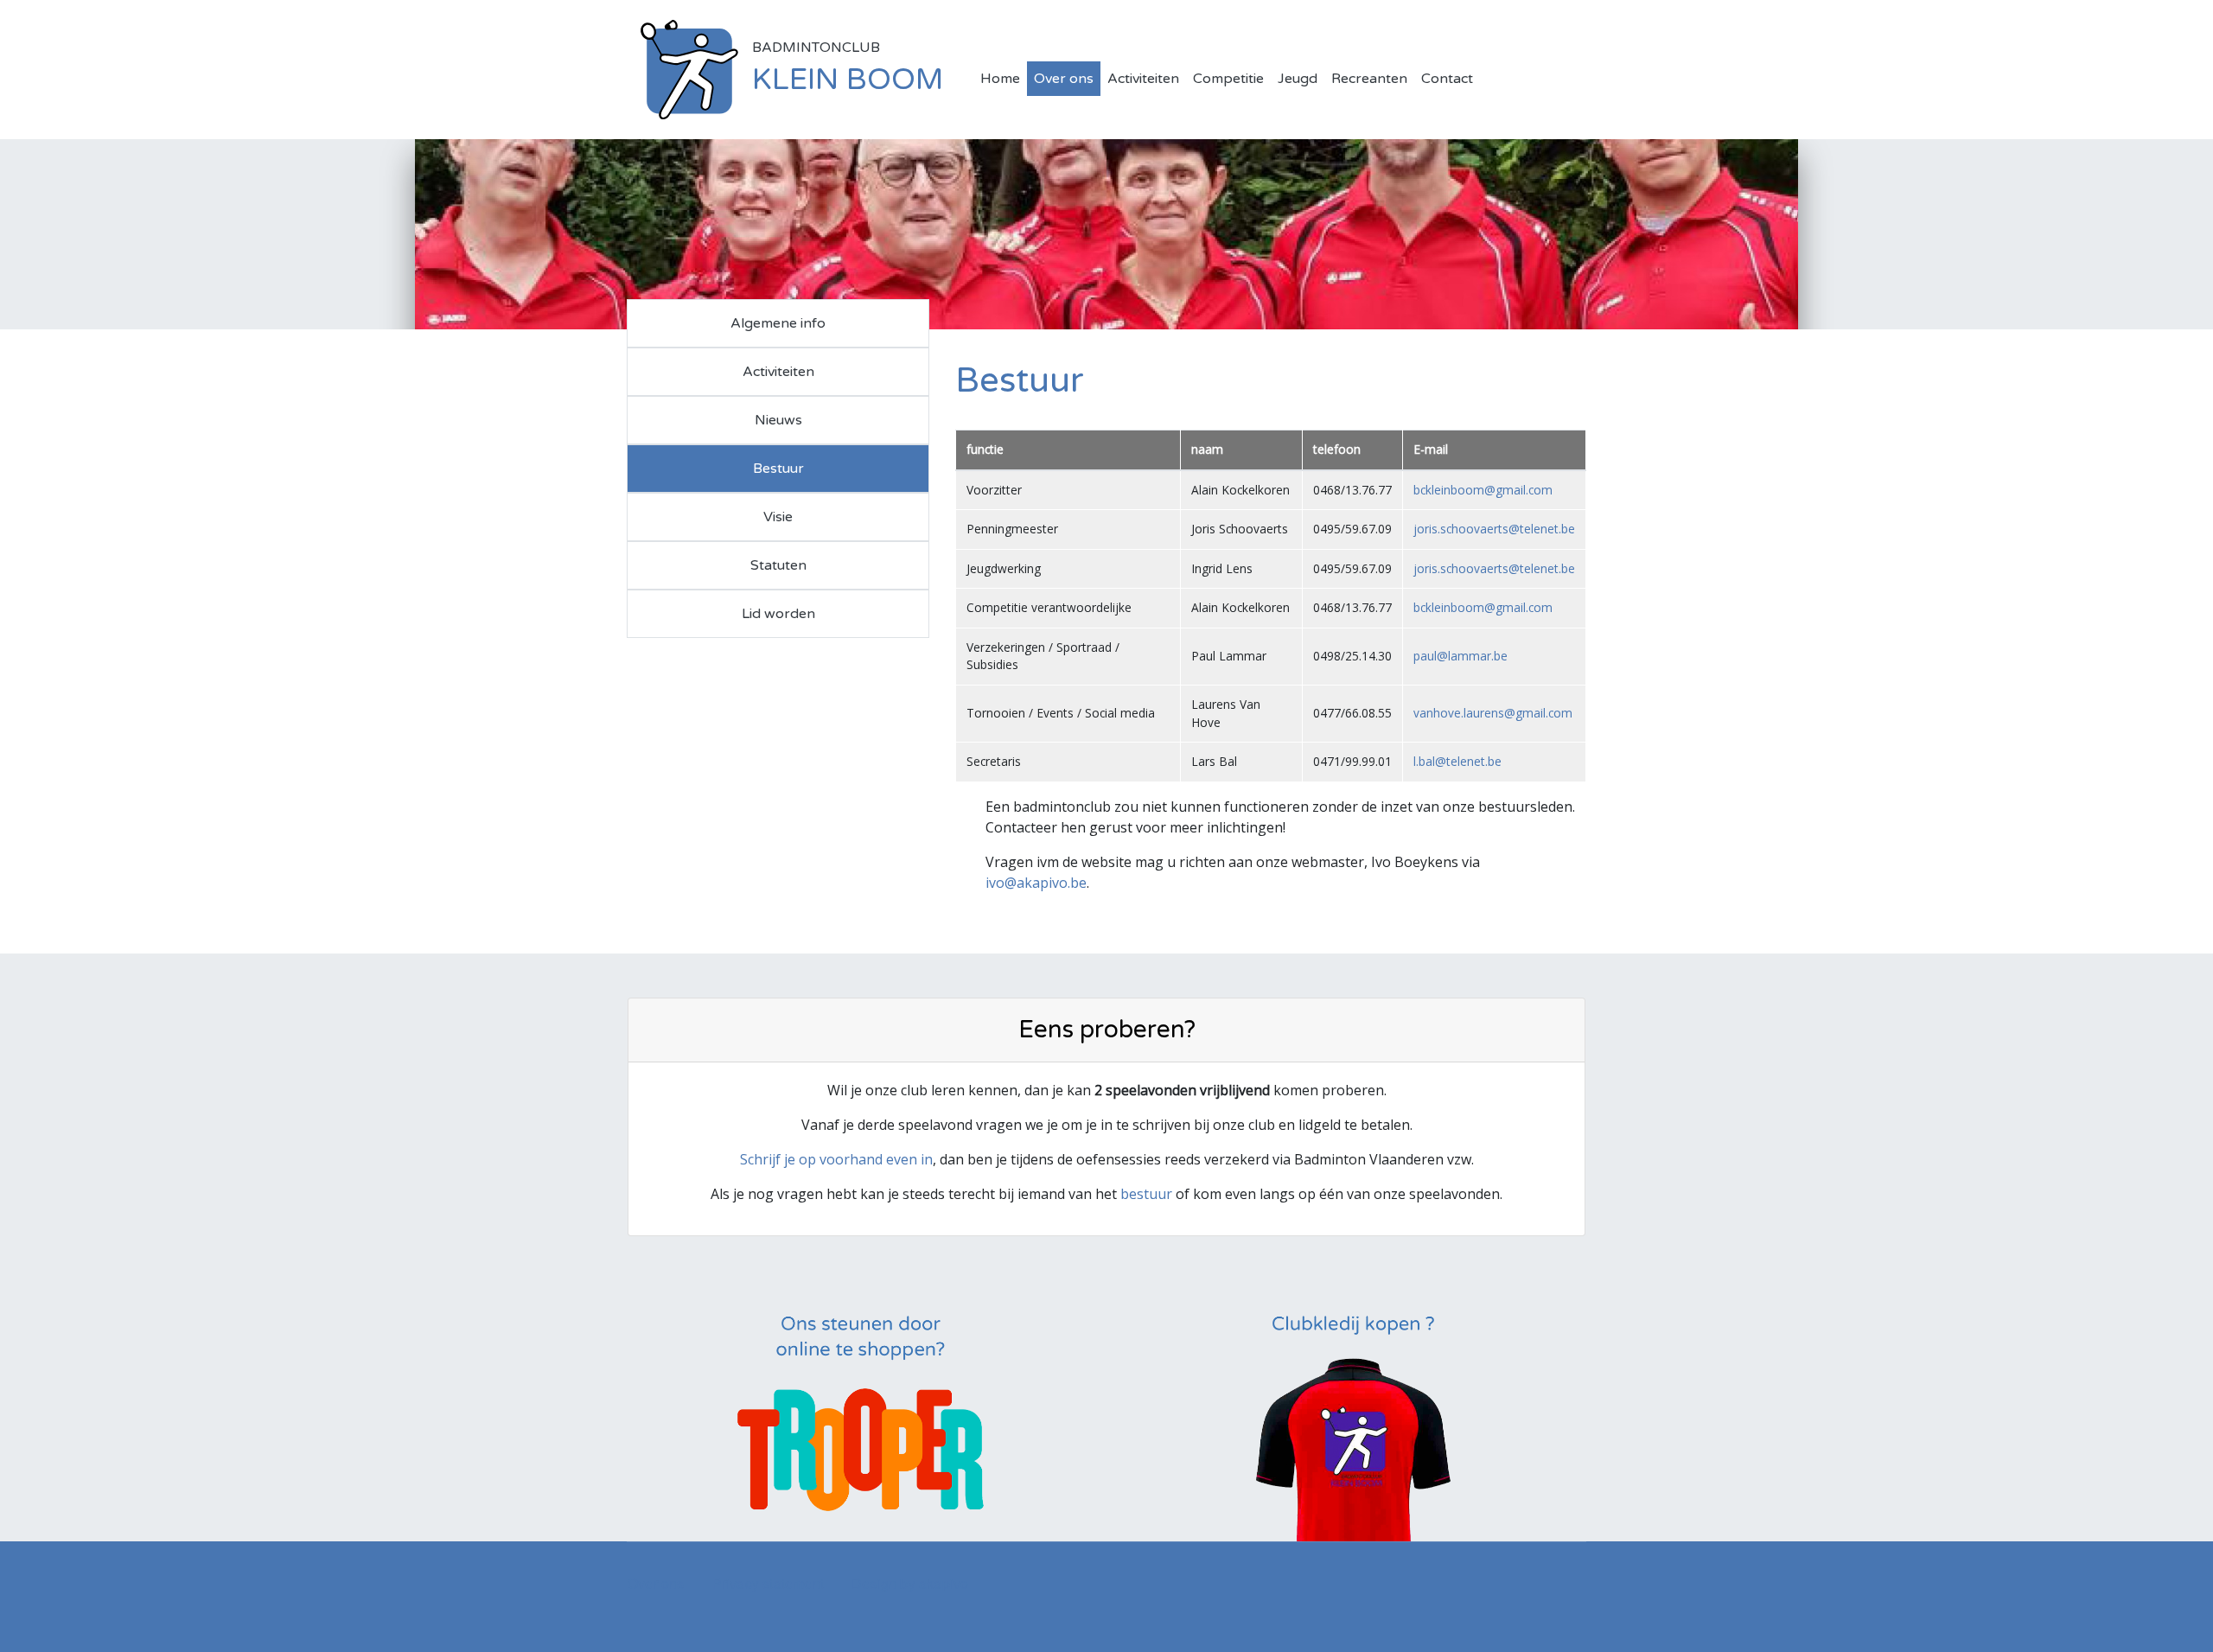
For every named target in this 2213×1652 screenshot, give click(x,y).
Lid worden (778, 614)
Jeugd (1298, 79)
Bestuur (778, 469)
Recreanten (1369, 79)
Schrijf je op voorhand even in (836, 1159)
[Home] (689, 68)
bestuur (1146, 1194)
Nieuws (778, 420)
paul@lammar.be (1460, 656)
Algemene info (778, 323)
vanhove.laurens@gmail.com (1493, 713)
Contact (1447, 79)
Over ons (1064, 79)
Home (1000, 79)
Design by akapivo (910, 1583)
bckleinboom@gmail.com (1483, 490)
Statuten (778, 565)
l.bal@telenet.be (1457, 761)
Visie (778, 517)
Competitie (1228, 79)
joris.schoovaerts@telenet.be (1494, 529)
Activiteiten (1143, 79)
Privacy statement (768, 1583)
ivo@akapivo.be (1036, 883)
